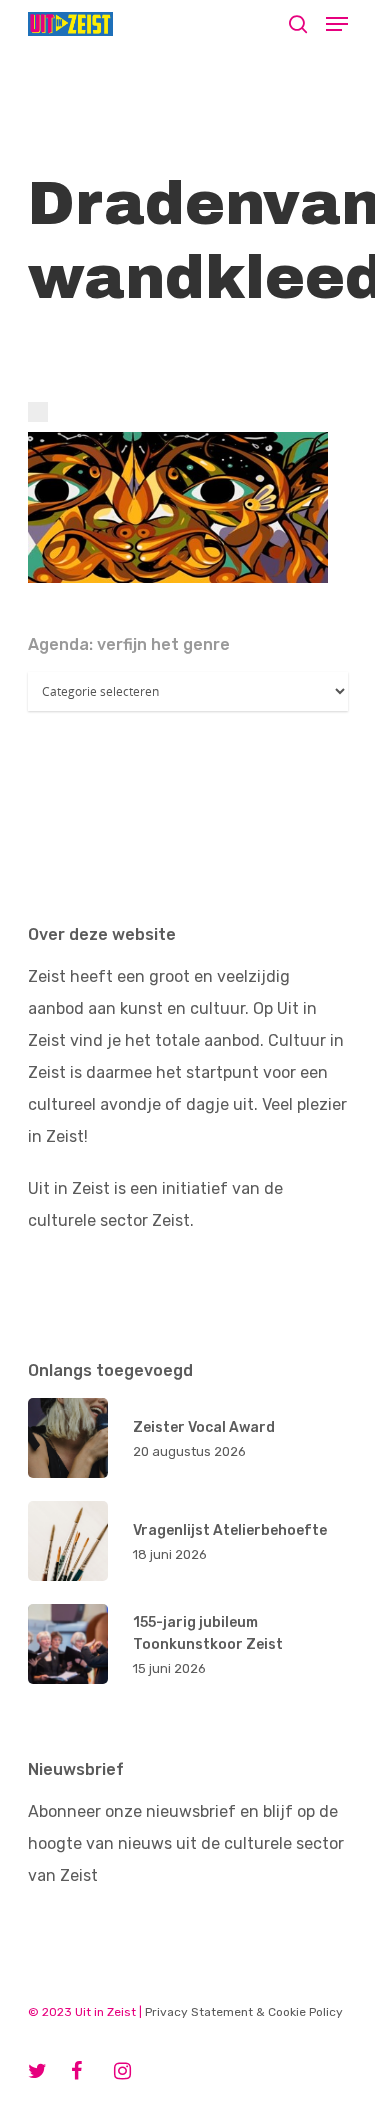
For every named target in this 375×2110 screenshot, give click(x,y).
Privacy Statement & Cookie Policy (244, 2012)
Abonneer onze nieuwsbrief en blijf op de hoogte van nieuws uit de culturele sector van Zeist (186, 1843)
